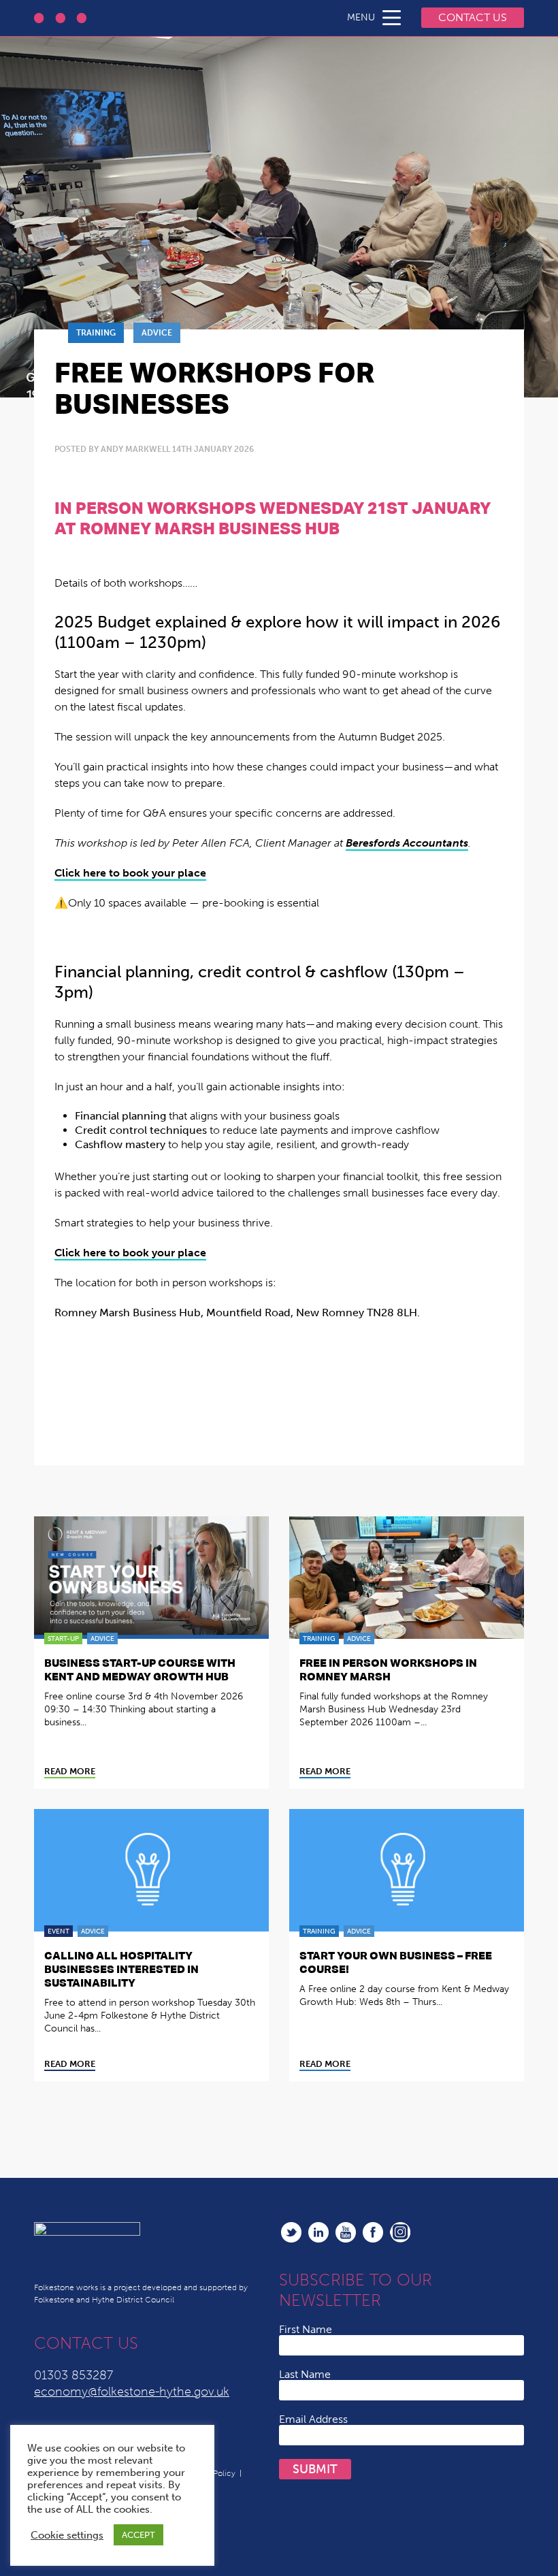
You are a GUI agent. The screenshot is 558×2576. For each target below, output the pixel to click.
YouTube (346, 2232)
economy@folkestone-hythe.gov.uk (132, 2392)
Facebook (373, 2232)
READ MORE (70, 1772)
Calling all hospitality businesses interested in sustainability (121, 1969)
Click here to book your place (130, 873)
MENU (361, 17)
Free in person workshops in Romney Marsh (388, 1669)
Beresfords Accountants (407, 843)
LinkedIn (318, 2232)
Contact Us (473, 17)
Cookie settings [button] (67, 2535)
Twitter (291, 2232)
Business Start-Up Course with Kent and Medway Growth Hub (140, 1669)
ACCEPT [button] (138, 2535)
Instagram (400, 2232)
